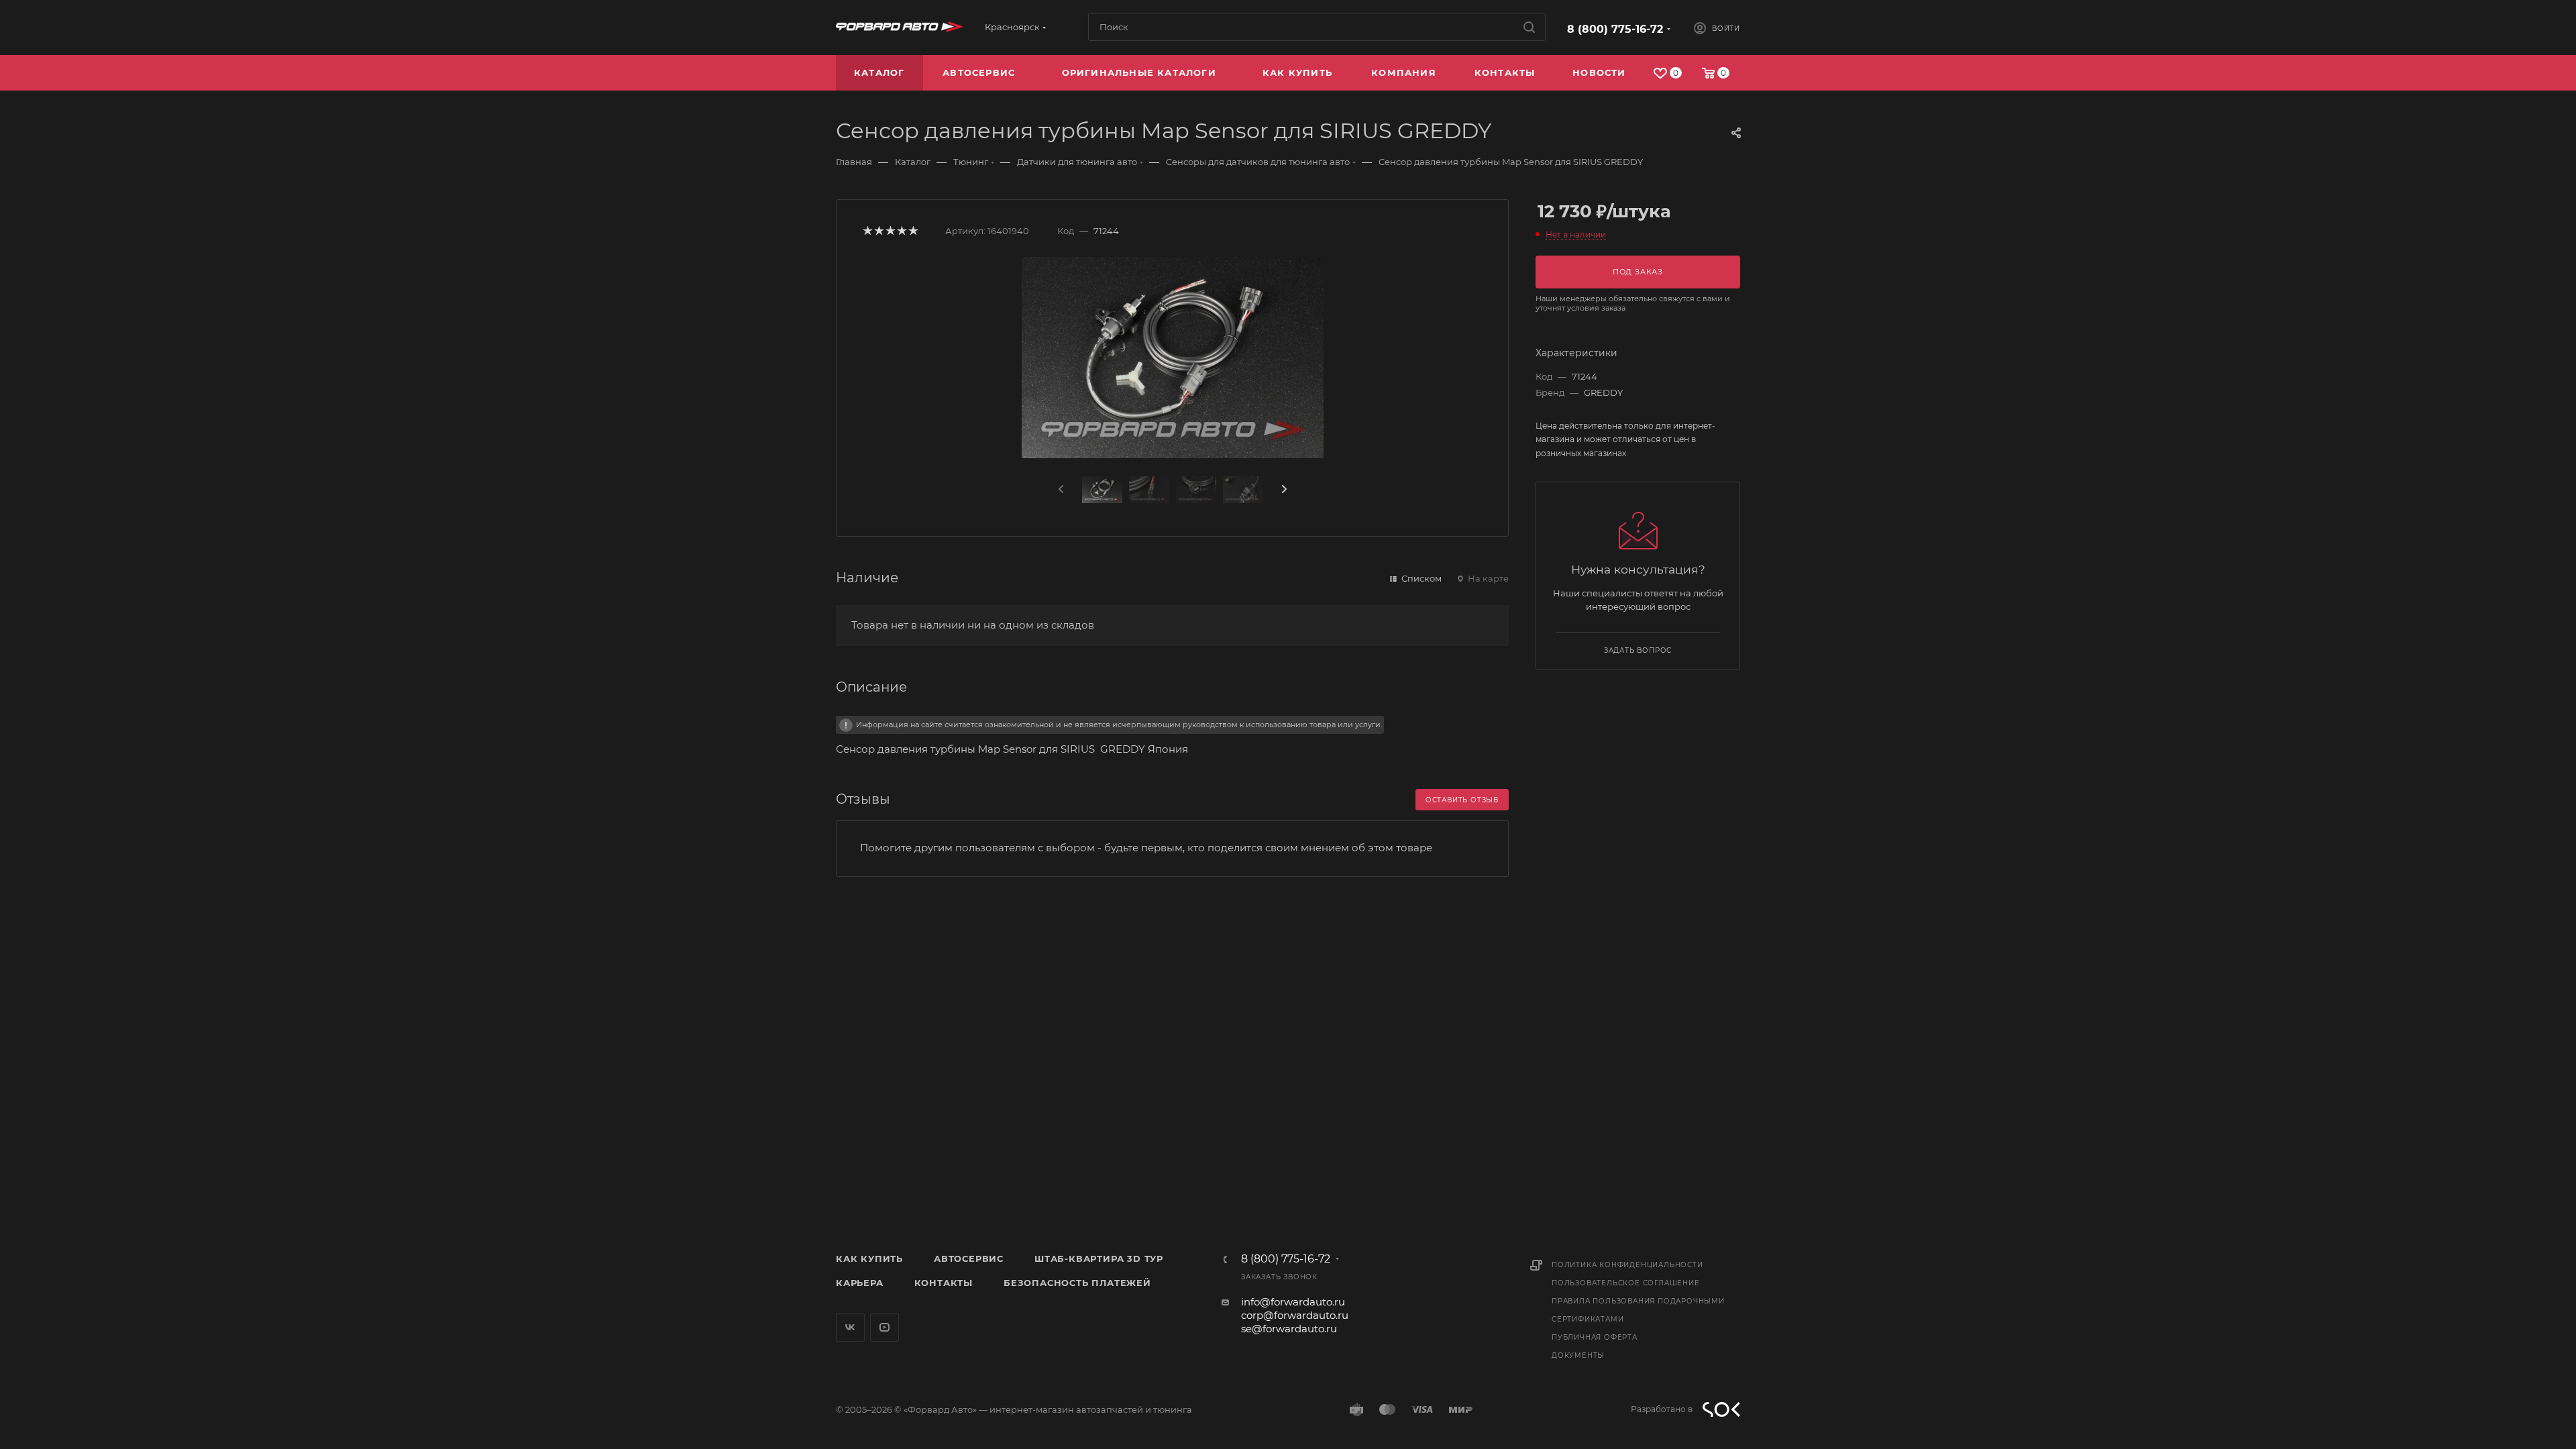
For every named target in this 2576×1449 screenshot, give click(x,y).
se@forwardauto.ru (1289, 1329)
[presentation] (1060, 490)
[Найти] (1529, 27)
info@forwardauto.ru (1293, 1302)
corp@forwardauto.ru (1295, 1315)
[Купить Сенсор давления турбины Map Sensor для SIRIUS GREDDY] (1173, 358)
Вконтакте (850, 1327)
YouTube (884, 1327)
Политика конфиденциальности (1627, 1265)
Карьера (860, 1283)
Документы (1578, 1355)
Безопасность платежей (1077, 1283)
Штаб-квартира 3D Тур (1099, 1258)
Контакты (944, 1283)
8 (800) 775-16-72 (1615, 29)
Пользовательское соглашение (1626, 1283)
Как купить (869, 1258)
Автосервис (969, 1258)
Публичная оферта (1595, 1337)
